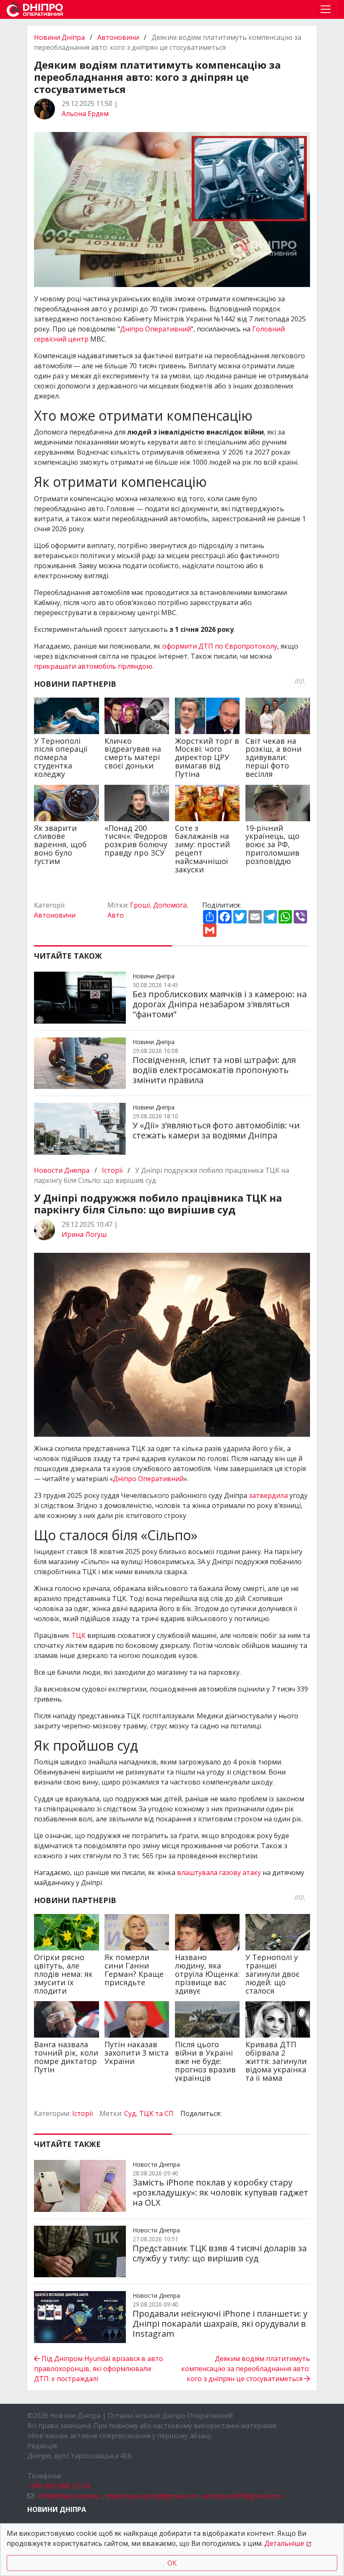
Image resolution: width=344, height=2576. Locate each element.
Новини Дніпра (60, 37)
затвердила (269, 1495)
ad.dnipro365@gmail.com (242, 2496)
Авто (116, 915)
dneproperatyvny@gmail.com (152, 2496)
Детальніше (284, 2543)
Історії (112, 1170)
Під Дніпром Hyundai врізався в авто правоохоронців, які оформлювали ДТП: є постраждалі (99, 2369)
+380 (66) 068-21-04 (58, 2486)
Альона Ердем (85, 114)
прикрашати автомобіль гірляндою (93, 666)
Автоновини (118, 37)
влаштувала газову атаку (218, 1873)
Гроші (140, 905)
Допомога (170, 905)
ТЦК (79, 1635)
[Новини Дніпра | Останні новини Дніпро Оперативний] (35, 9)
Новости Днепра (63, 1170)
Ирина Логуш (84, 1234)
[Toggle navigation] (326, 9)
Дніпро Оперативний (155, 329)
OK (172, 2563)
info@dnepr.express (69, 2496)
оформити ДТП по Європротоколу (219, 646)
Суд (130, 2113)
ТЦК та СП (156, 2113)
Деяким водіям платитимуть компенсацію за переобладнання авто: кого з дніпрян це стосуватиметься (246, 2369)
